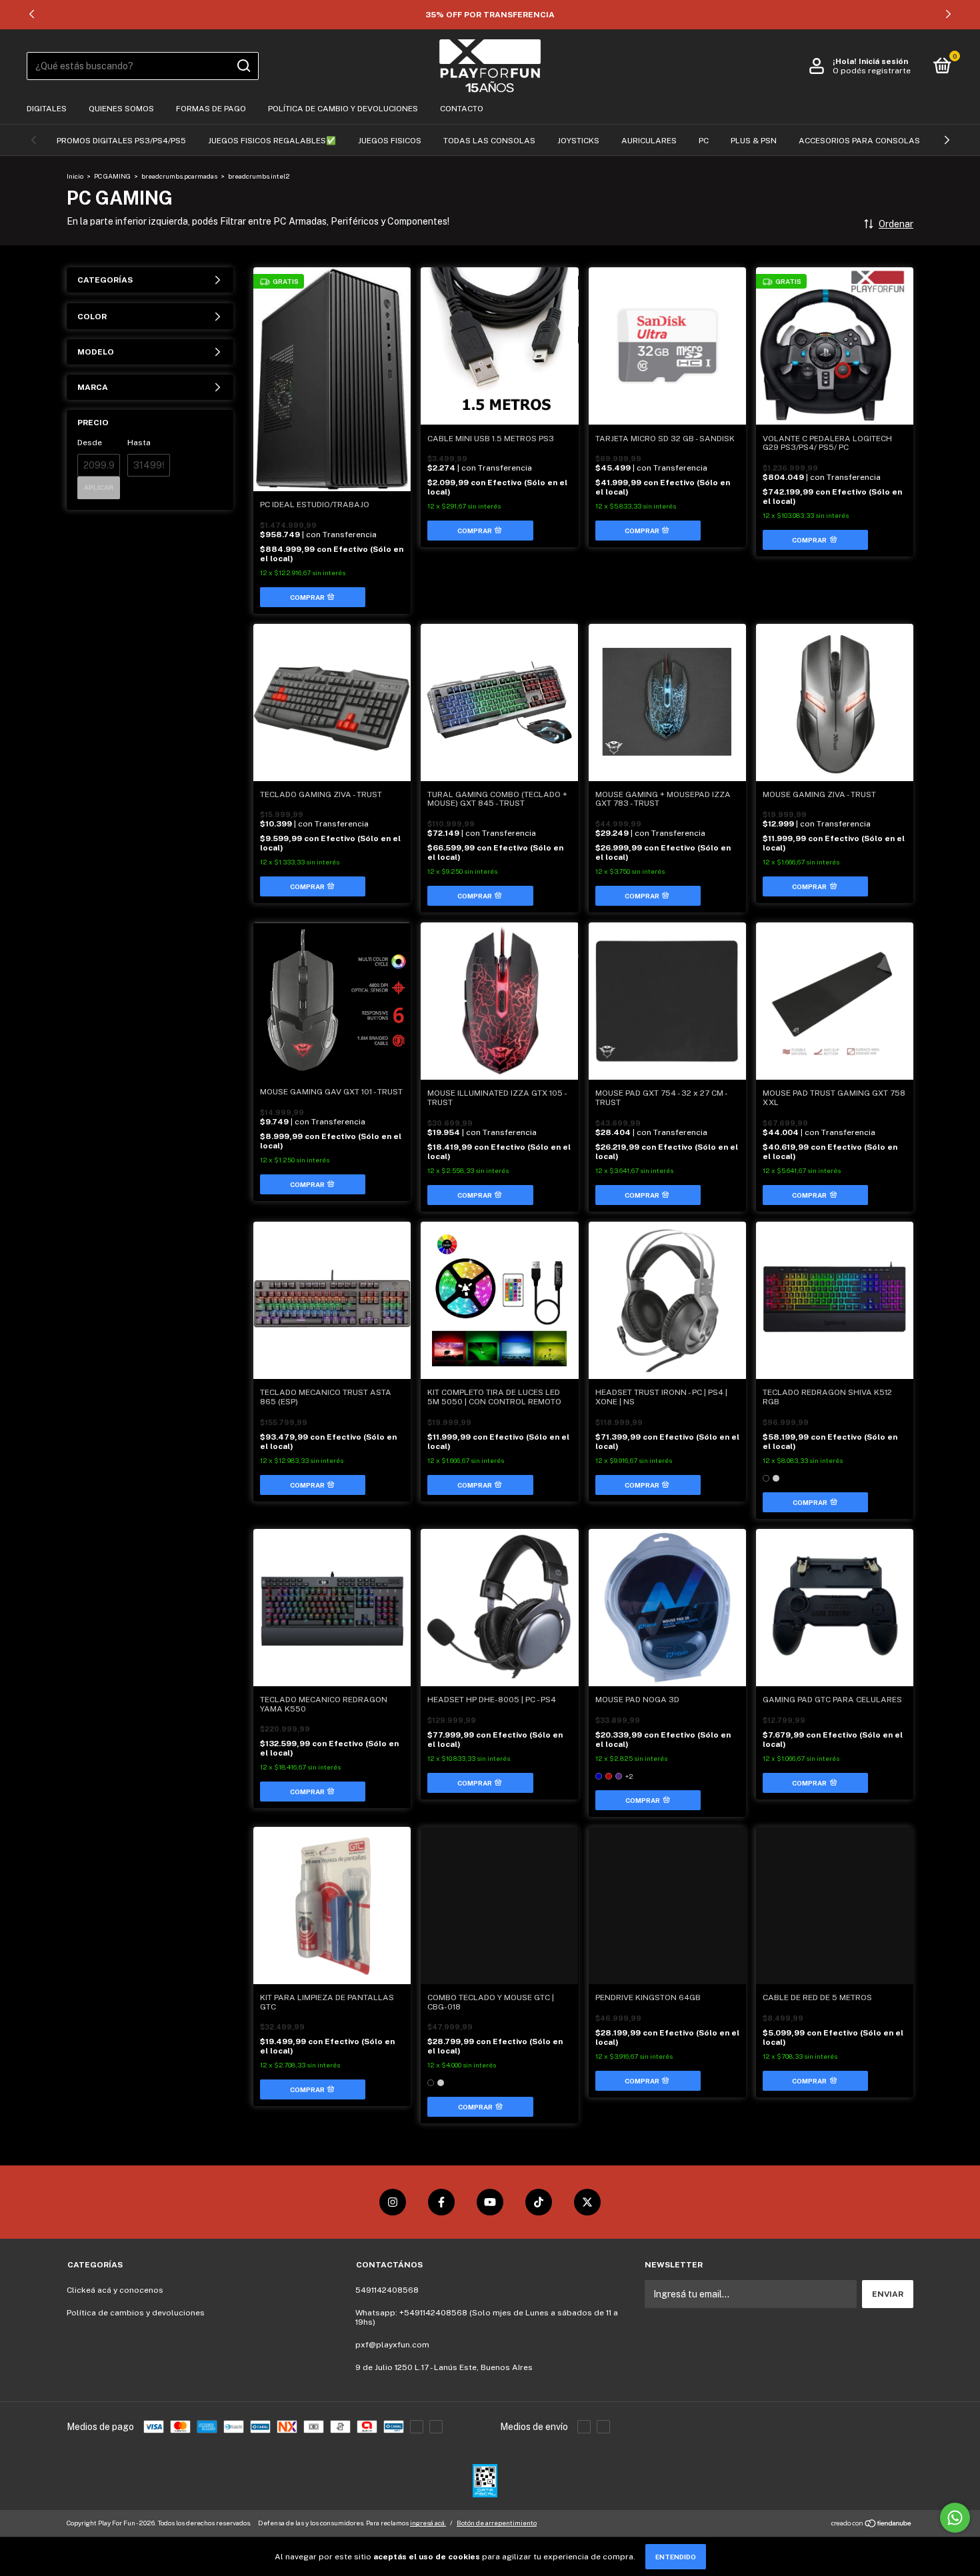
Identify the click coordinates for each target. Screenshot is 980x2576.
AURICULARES (649, 141)
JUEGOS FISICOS (390, 141)
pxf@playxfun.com (392, 2345)
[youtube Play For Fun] (490, 2202)
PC (704, 141)
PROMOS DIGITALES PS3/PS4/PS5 (121, 141)
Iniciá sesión (883, 61)
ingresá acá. (428, 2523)
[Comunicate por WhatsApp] (955, 2518)
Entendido (676, 2557)
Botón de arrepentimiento (497, 2523)
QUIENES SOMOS (121, 109)
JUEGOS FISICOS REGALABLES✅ (272, 141)
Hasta (139, 443)
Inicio (75, 176)
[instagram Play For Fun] (393, 2202)
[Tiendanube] (872, 2525)
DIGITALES (47, 109)
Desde (90, 443)
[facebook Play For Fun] (441, 2202)
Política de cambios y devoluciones (136, 2313)
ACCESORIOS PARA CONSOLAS (859, 141)
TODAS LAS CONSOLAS (489, 141)
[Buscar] (243, 66)
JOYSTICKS (578, 141)
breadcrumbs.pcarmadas (179, 176)
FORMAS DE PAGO (211, 109)
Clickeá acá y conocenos (115, 2290)
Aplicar (99, 488)
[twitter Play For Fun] (587, 2202)
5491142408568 (387, 2290)
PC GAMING (112, 176)
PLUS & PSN (754, 141)
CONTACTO (462, 109)
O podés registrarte (872, 71)
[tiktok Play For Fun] (539, 2202)
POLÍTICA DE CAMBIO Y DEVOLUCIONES (343, 109)
